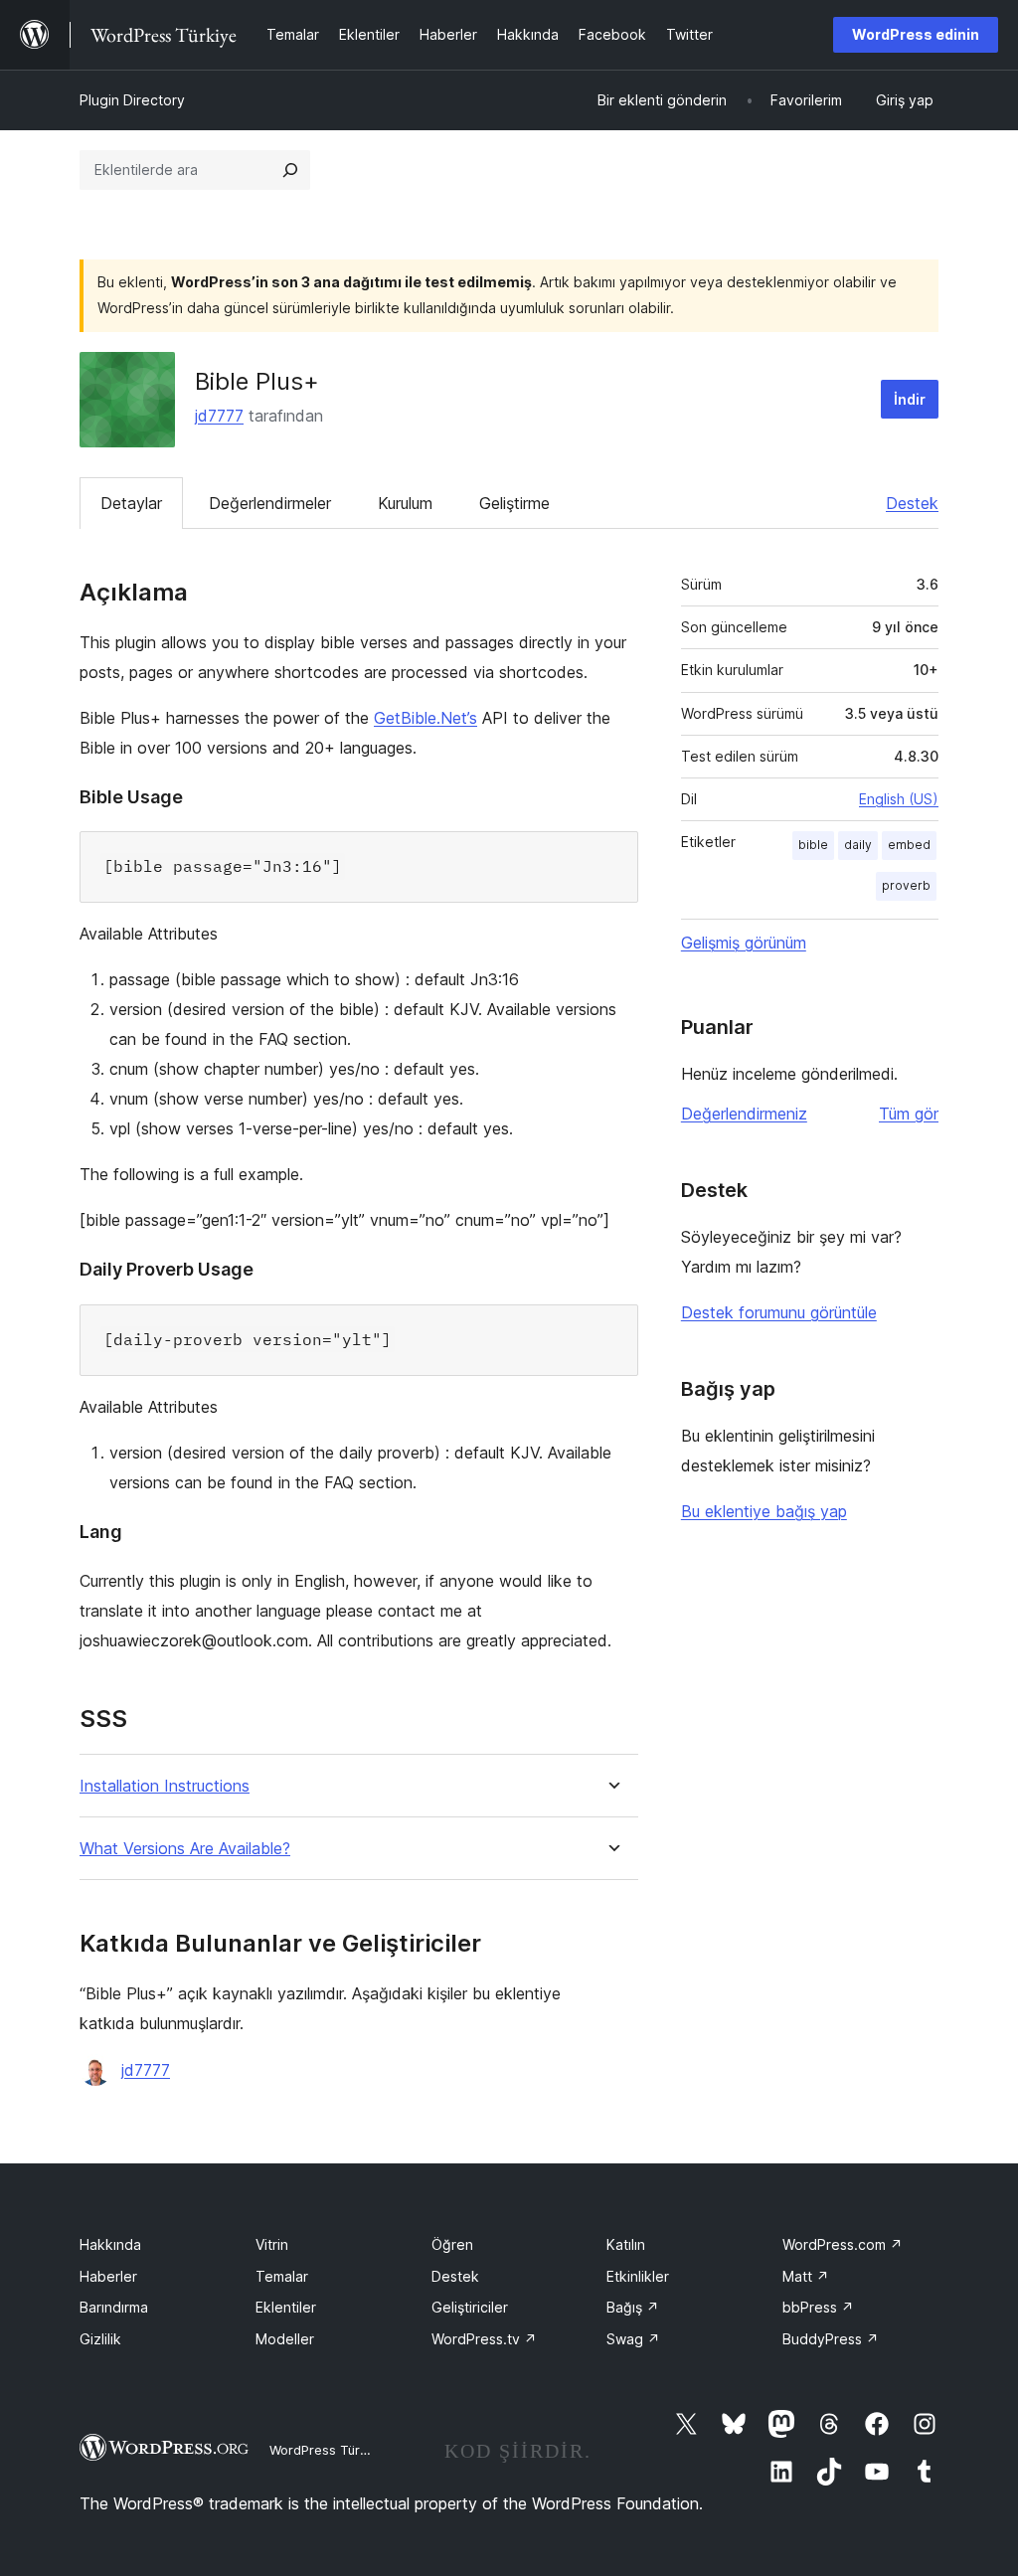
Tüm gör (909, 1114)
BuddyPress (831, 2339)
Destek (912, 503)
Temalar (282, 2276)
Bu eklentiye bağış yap (764, 1511)
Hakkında (110, 2244)
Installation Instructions (165, 1786)
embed (909, 845)
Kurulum (405, 503)
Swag (633, 2339)
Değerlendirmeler (270, 503)
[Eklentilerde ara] (290, 170)
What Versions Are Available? (185, 1849)
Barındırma (114, 2307)
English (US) (899, 799)
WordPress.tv (484, 2339)
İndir (910, 399)
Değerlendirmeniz (744, 1114)
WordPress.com (843, 2244)
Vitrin (272, 2244)
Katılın (626, 2244)
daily (858, 845)
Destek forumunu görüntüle (779, 1312)
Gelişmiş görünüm (744, 943)
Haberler (108, 2276)
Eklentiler (286, 2307)
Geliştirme (514, 503)
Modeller (285, 2339)
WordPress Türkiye (327, 2450)
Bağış (633, 2307)
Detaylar (131, 503)
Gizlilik (100, 2339)
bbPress (818, 2307)
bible (813, 845)
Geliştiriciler (470, 2307)
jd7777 (219, 416)
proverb (906, 885)
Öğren (452, 2244)
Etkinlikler (638, 2276)
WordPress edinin (916, 34)
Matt (806, 2276)
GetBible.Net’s (425, 718)
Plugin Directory (132, 100)
